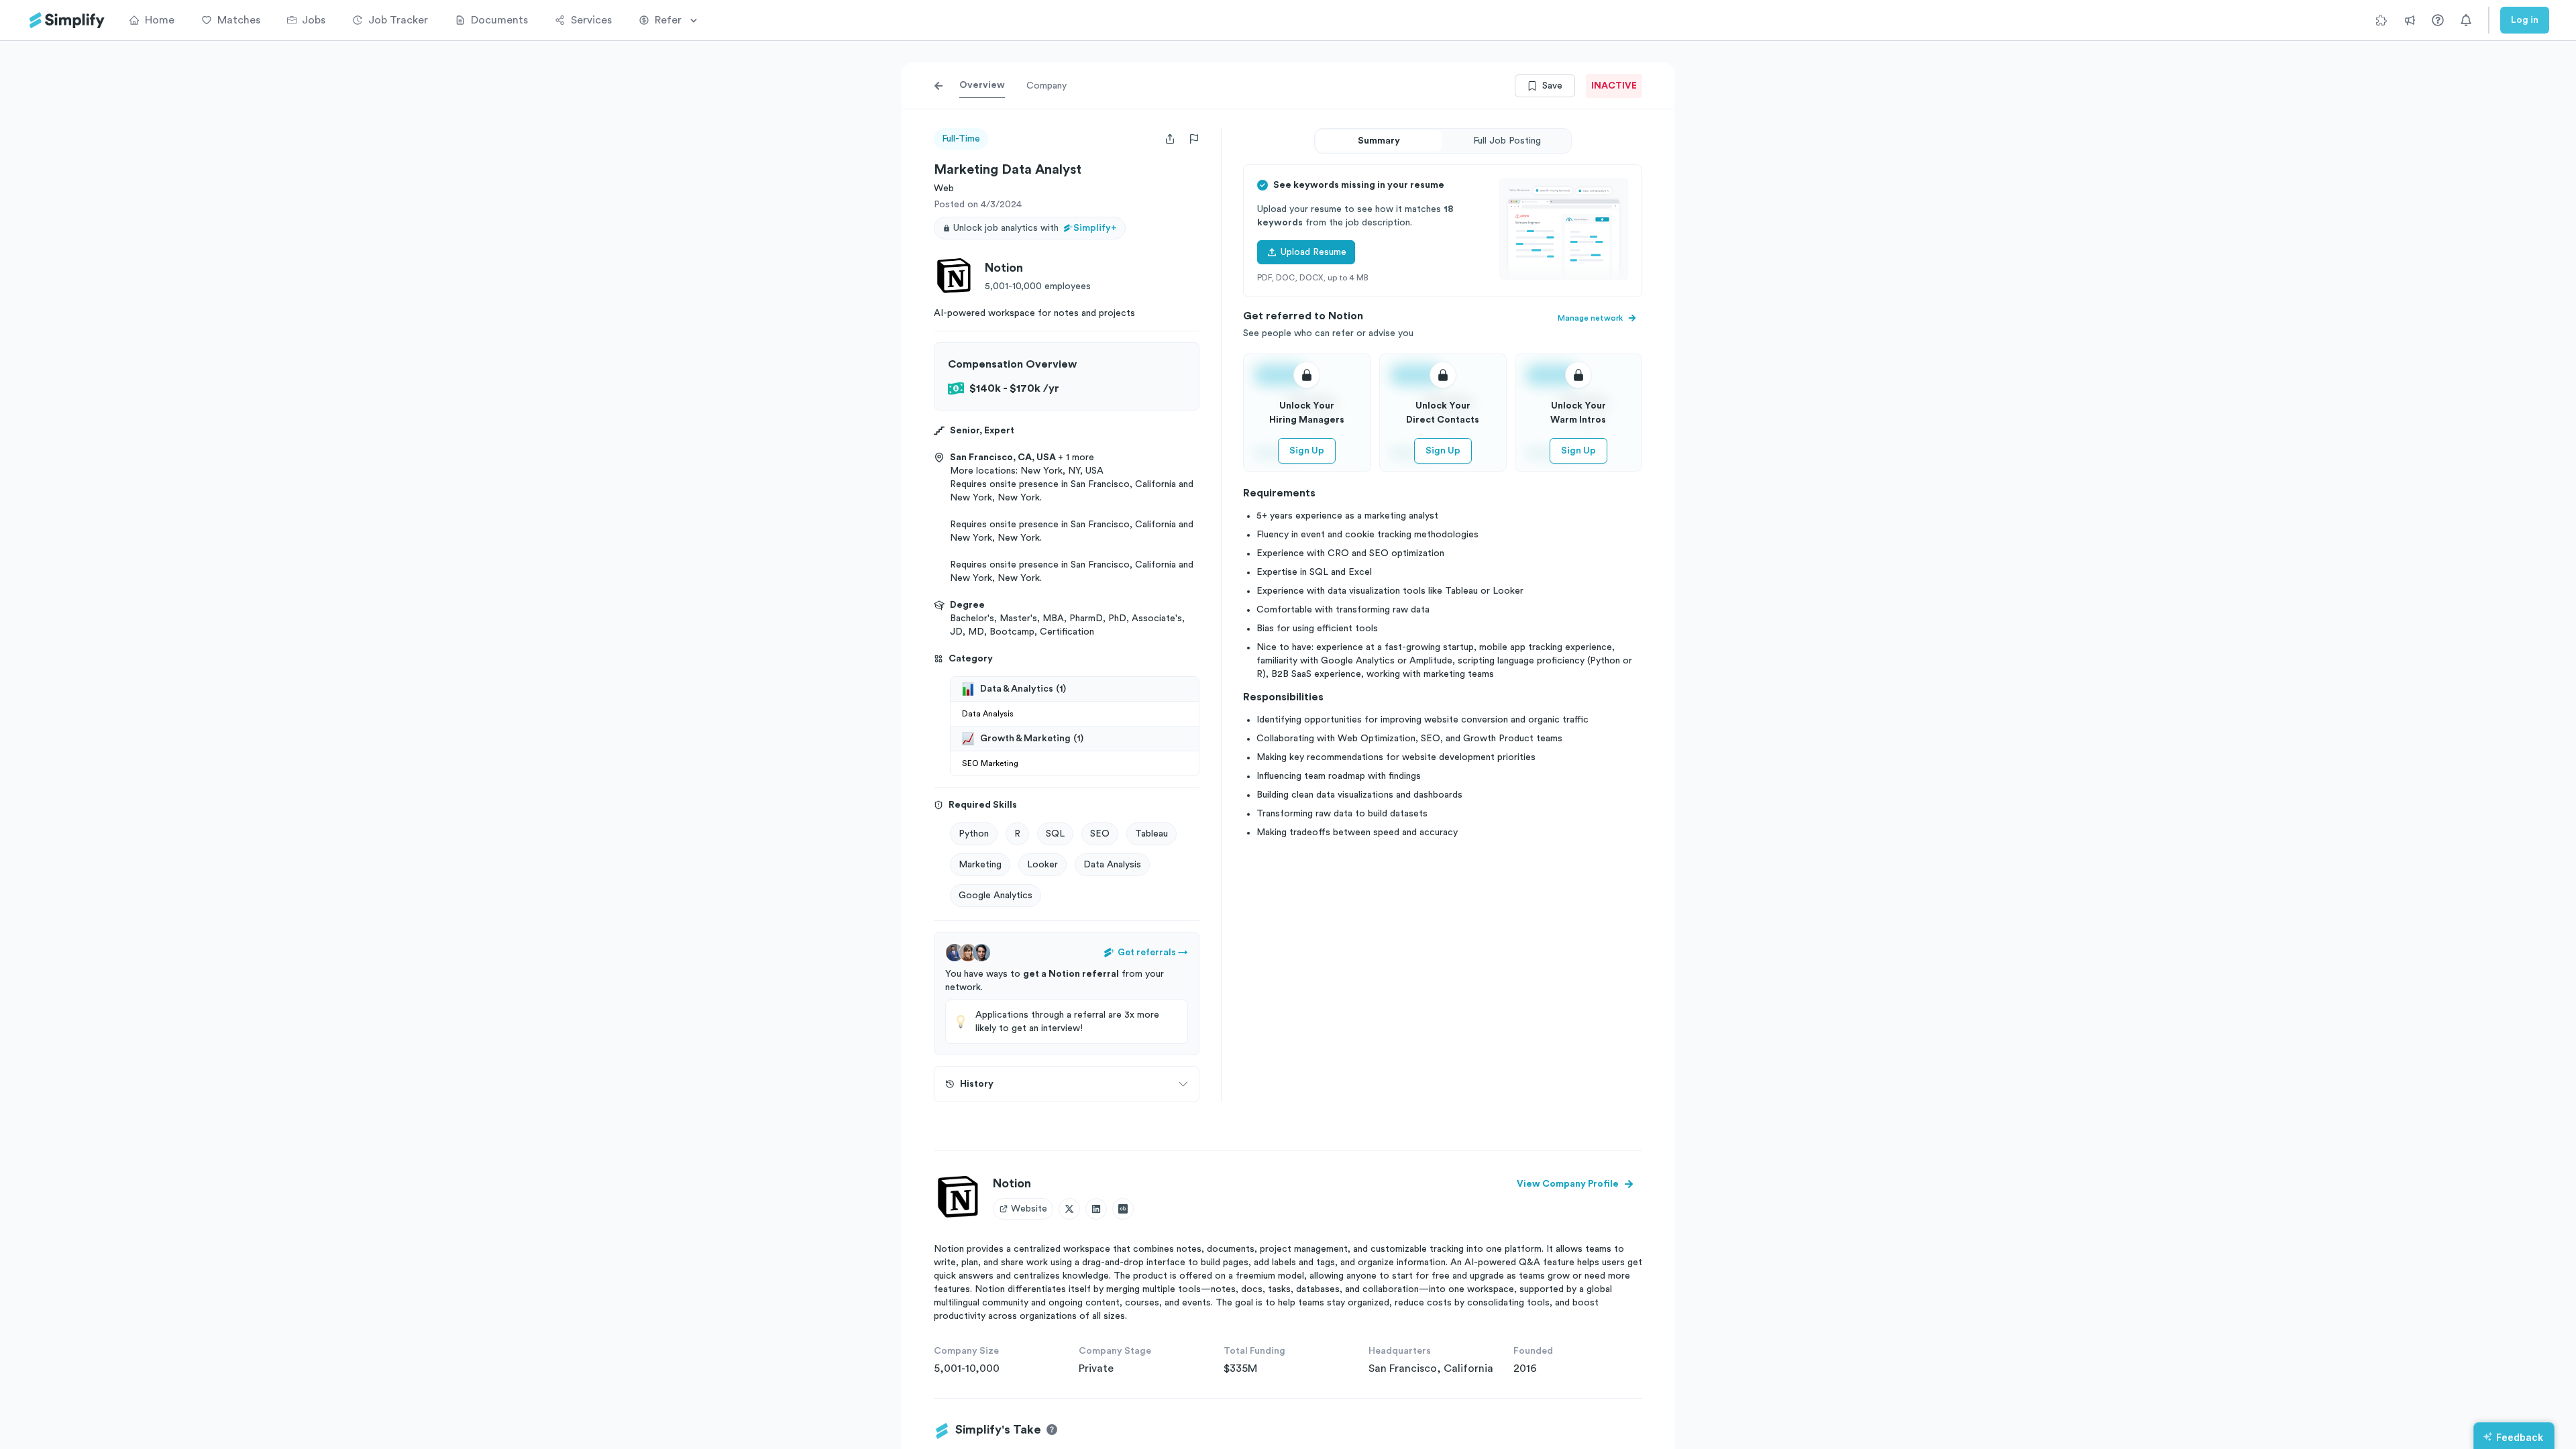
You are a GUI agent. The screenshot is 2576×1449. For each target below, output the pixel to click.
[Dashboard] (67, 20)
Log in (2525, 20)
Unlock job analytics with (1035, 228)
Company (1046, 86)
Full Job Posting (1507, 141)
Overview (982, 85)
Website (1029, 1209)
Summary (1379, 141)
